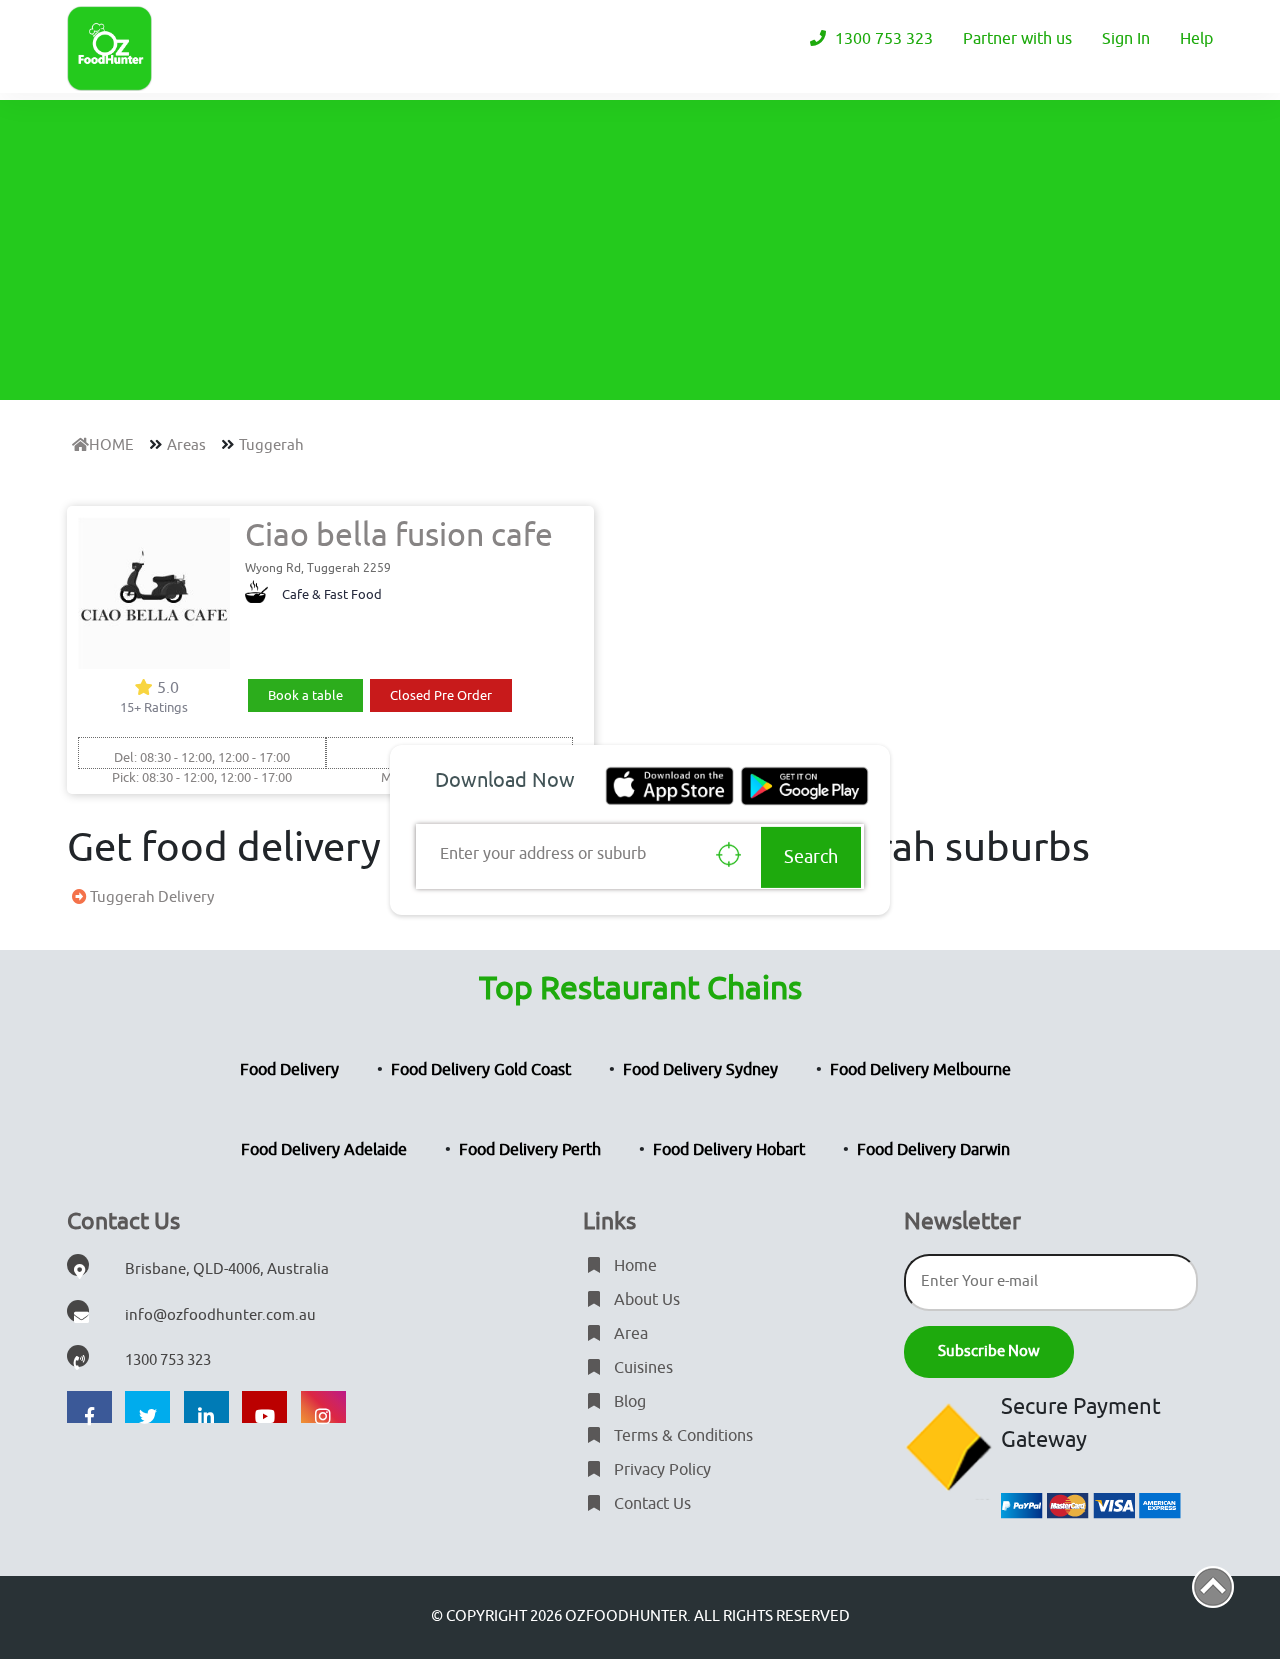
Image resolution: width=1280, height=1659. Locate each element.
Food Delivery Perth (530, 1150)
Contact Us (650, 1504)
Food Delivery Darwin (933, 1150)
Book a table (305, 695)
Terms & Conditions (681, 1436)
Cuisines (641, 1368)
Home (633, 1266)
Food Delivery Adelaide (324, 1150)
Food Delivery (289, 1070)
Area (629, 1334)
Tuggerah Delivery (150, 897)
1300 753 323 (882, 39)
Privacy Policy (660, 1470)
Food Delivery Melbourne (920, 1070)
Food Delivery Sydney (700, 1070)
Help (1196, 39)
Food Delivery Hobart (729, 1150)
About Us (645, 1300)
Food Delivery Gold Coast (481, 1070)
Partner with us (1017, 39)
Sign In (1126, 39)
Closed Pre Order (441, 695)
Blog (628, 1402)
